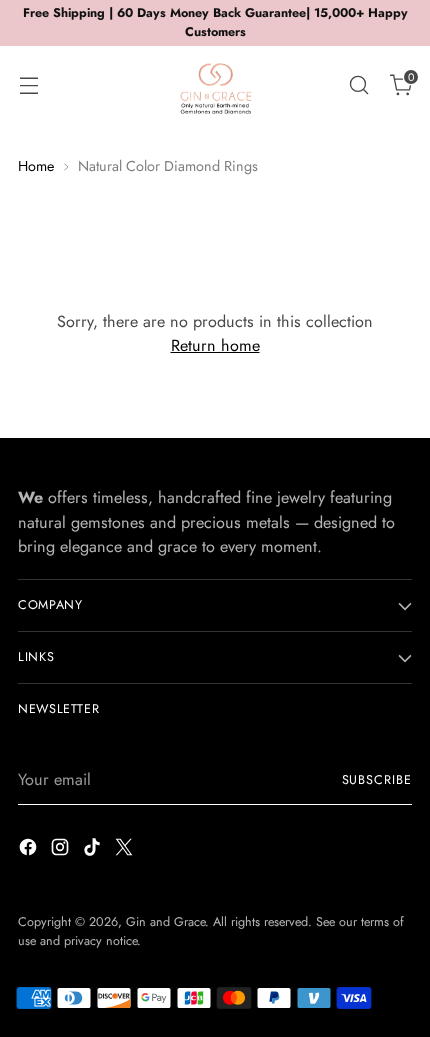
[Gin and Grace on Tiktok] (94, 850)
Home (36, 166)
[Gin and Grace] (215, 85)
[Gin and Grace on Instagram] (62, 850)
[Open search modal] (358, 84)
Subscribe (377, 780)
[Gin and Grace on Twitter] (126, 850)
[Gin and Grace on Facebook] (30, 850)
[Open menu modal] (28, 84)
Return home (215, 345)
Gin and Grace (165, 922)
